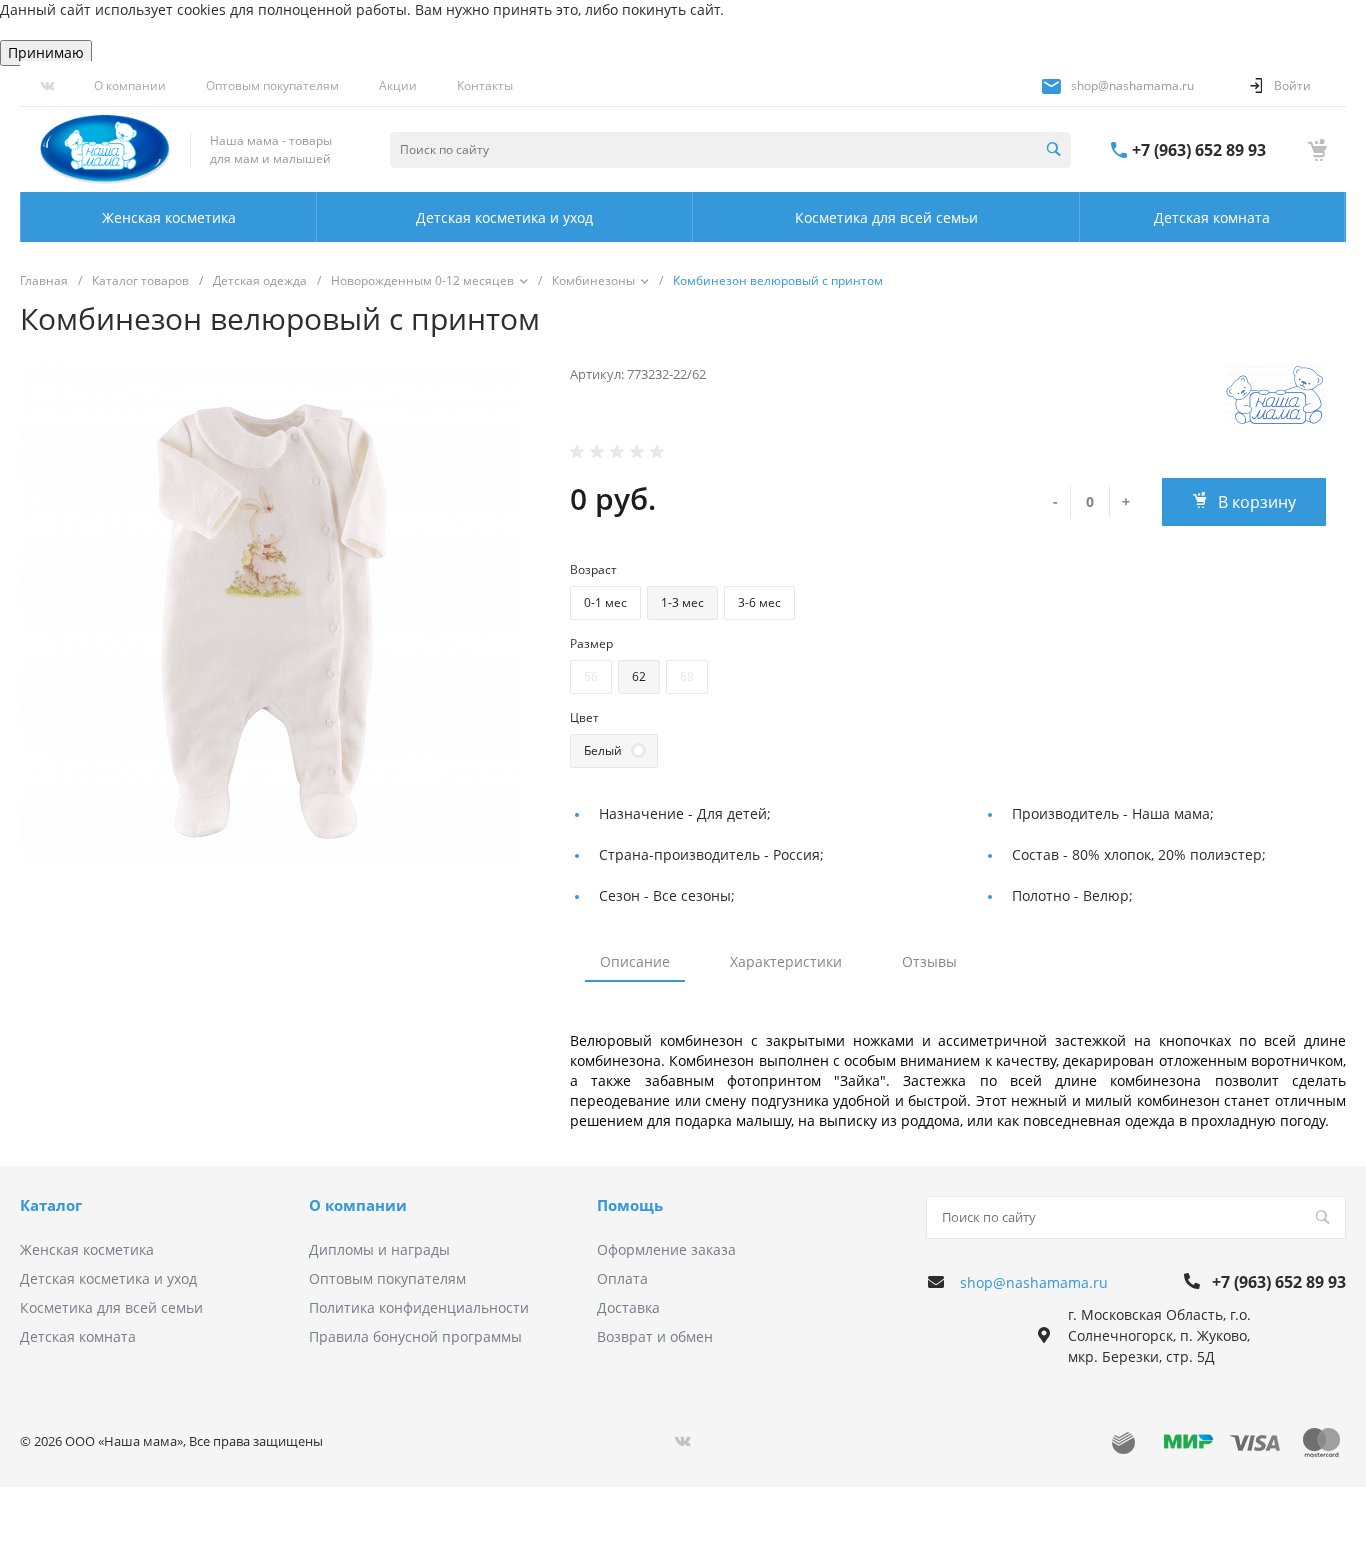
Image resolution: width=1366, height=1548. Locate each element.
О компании (130, 85)
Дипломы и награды (379, 1249)
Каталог (51, 1205)
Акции (398, 85)
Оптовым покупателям (272, 85)
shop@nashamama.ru (1132, 85)
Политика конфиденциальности (419, 1307)
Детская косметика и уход (108, 1278)
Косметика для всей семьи (111, 1307)
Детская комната (78, 1336)
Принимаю (46, 52)
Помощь (630, 1205)
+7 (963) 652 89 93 (1199, 150)
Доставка (628, 1307)
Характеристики (786, 961)
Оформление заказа (666, 1249)
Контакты (485, 85)
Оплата (622, 1278)
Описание (635, 961)
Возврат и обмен (655, 1336)
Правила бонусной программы (415, 1336)
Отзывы (929, 961)
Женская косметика (87, 1249)
